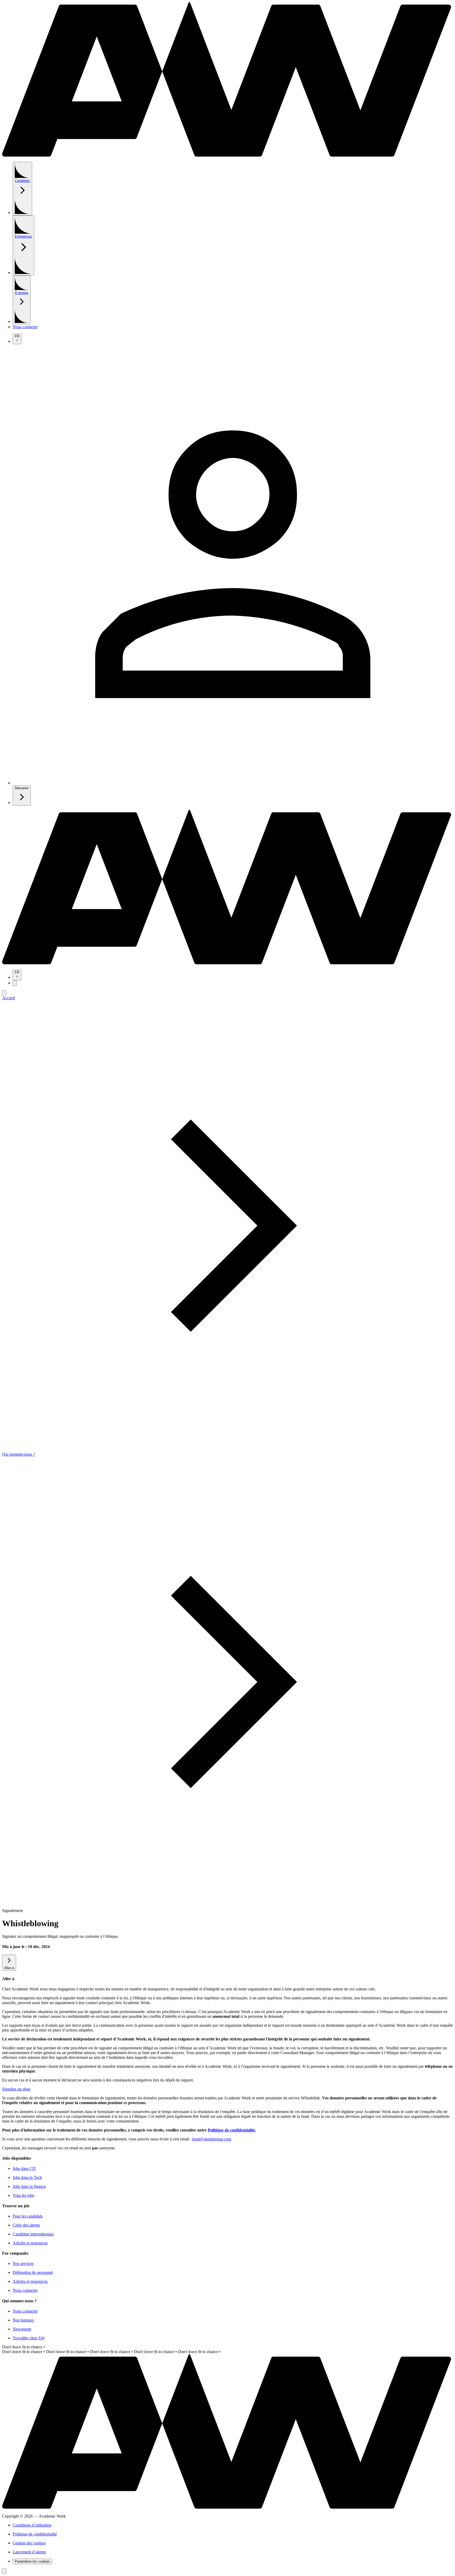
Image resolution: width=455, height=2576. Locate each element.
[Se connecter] (233, 783)
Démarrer (22, 788)
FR (17, 336)
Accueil (9, 998)
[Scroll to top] (4, 2571)
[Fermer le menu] (4, 993)
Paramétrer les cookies (32, 2561)
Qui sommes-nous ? (19, 1454)
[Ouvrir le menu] (15, 983)
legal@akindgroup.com (212, 2139)
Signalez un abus (16, 2089)
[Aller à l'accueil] (227, 155)
